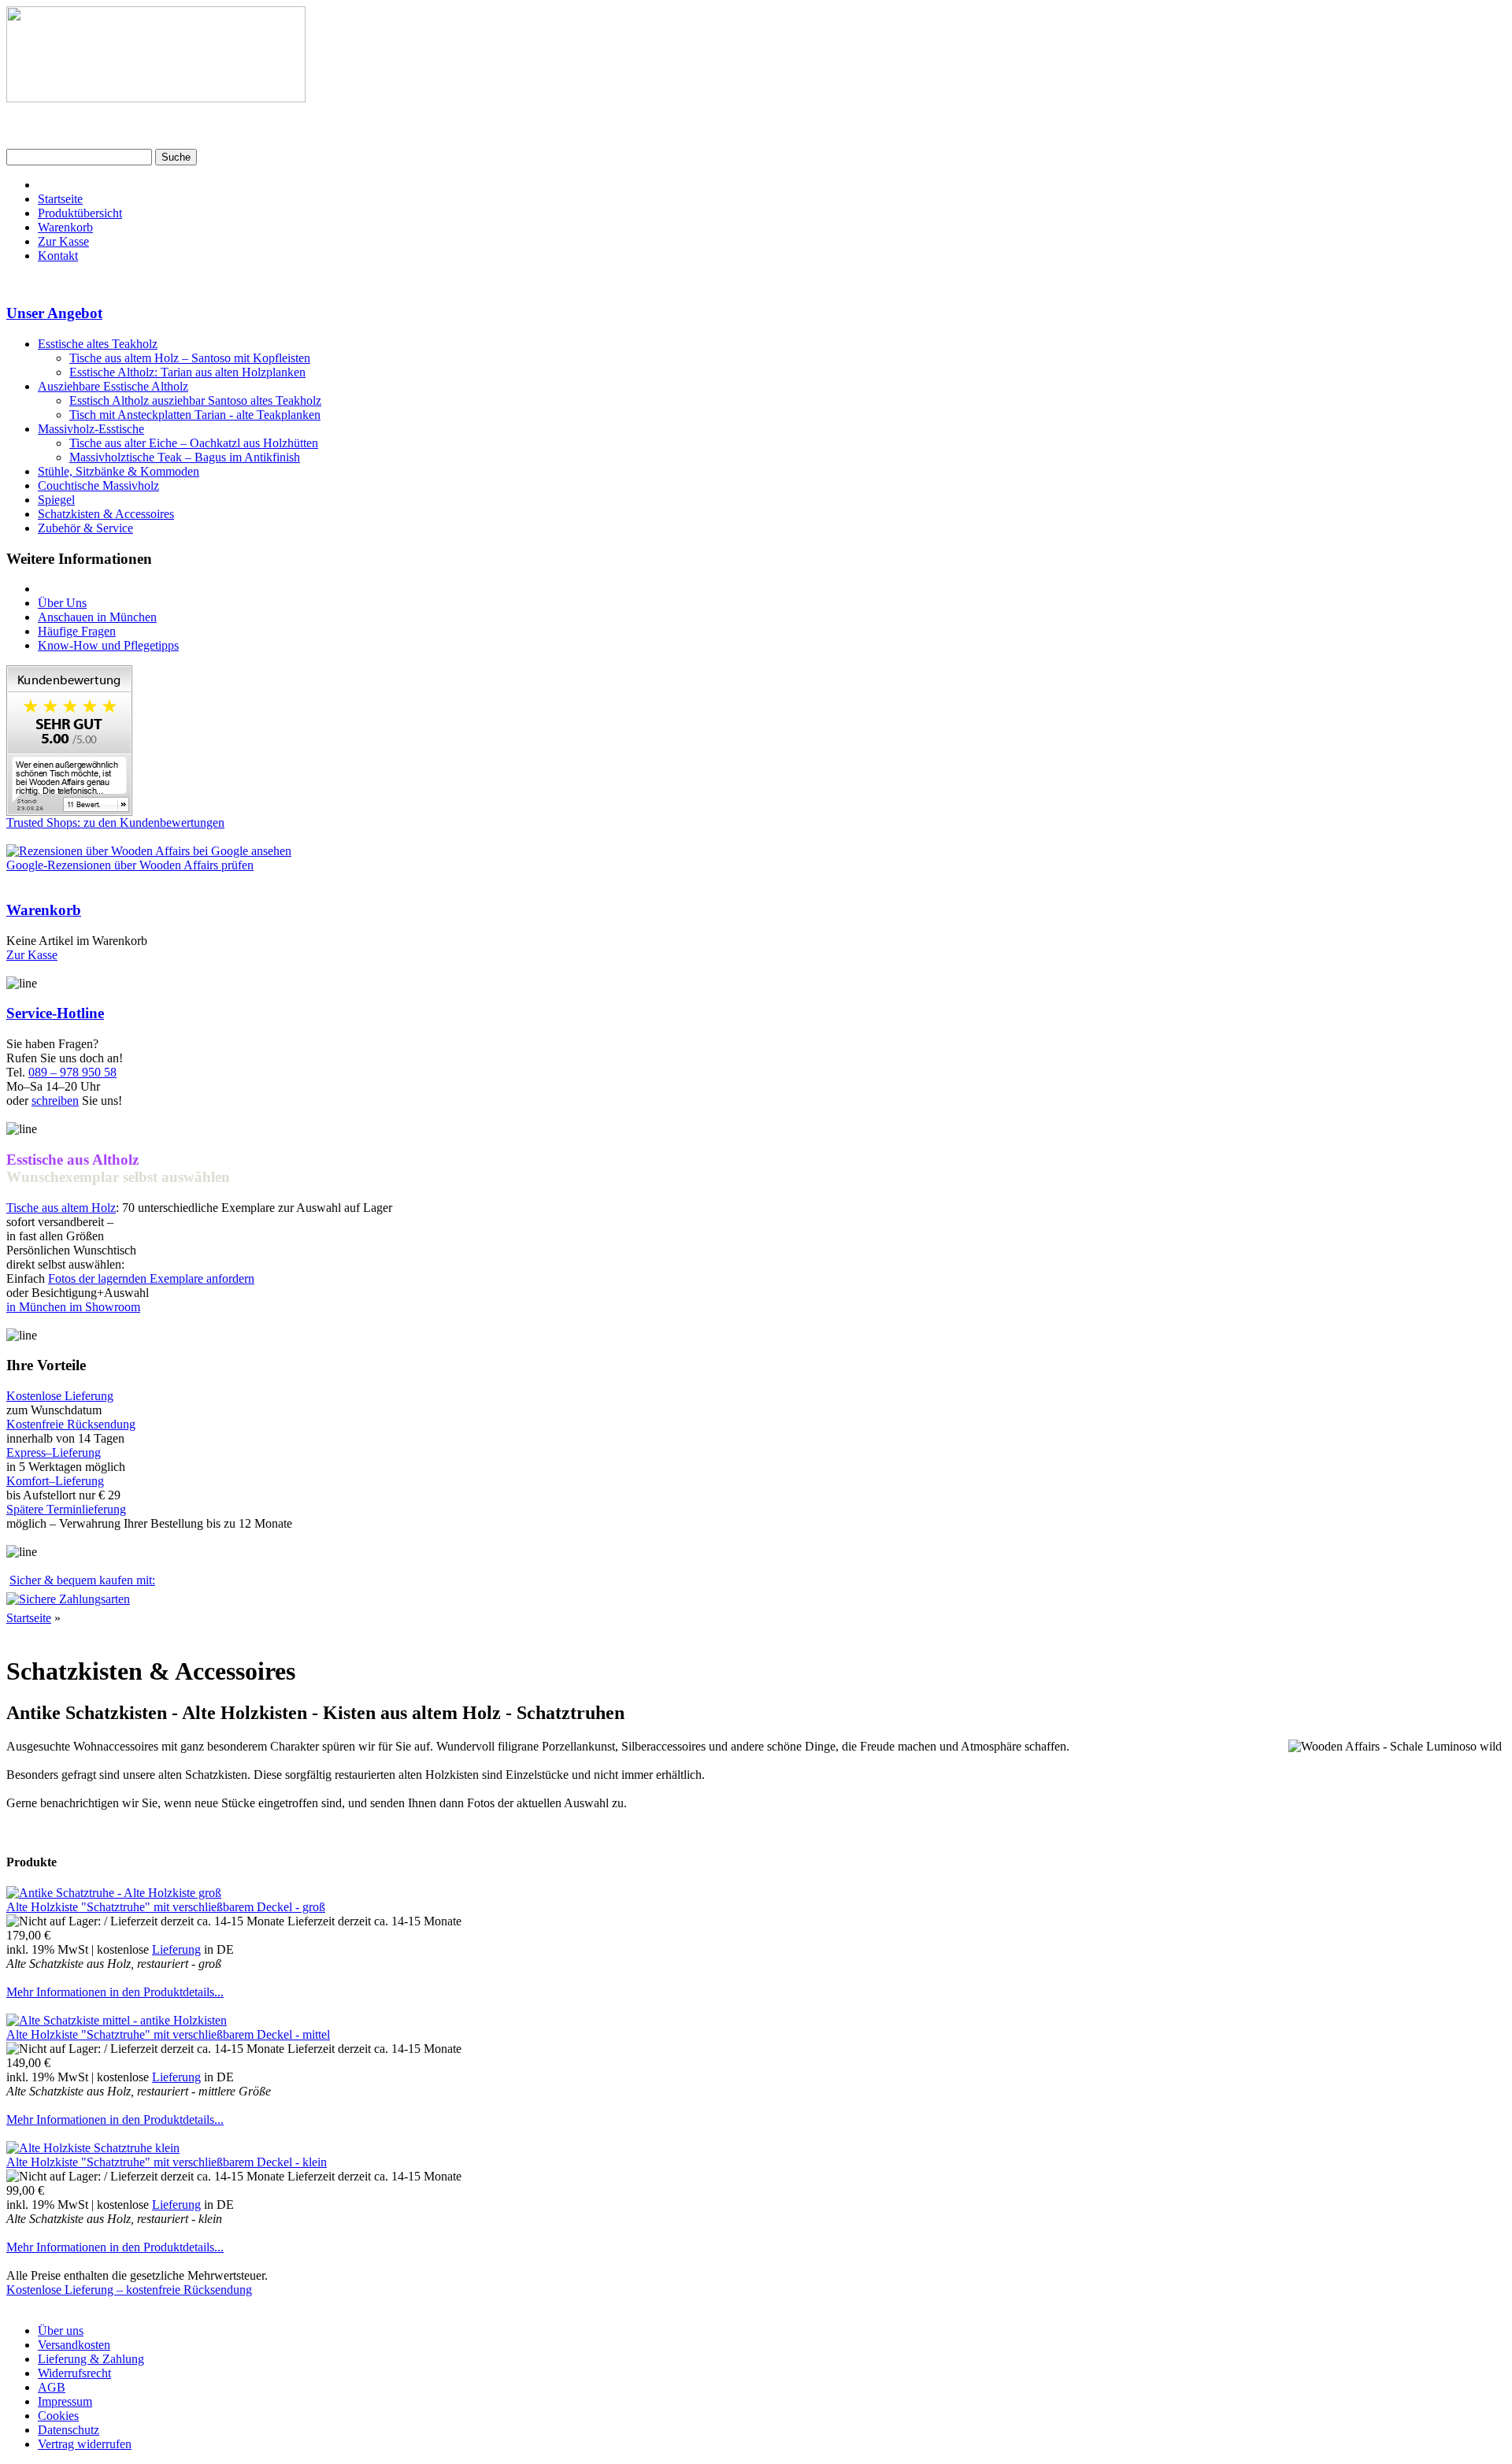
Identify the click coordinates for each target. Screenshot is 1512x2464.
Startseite (60, 199)
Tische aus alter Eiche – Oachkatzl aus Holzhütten (194, 443)
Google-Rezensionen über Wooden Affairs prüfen (130, 865)
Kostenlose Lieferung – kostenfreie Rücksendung (129, 2290)
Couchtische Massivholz (98, 485)
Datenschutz (69, 2430)
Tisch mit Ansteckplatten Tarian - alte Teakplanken (195, 415)
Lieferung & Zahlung (91, 2359)
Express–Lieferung (54, 1452)
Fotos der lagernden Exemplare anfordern (151, 1278)
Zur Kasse (63, 241)
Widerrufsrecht (74, 2373)
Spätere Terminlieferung (66, 1509)
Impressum (65, 2401)
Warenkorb (65, 227)
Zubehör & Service (85, 528)
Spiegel (56, 500)
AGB (52, 2387)
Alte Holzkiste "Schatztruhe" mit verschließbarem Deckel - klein (167, 2162)
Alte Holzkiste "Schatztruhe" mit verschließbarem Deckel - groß (166, 1907)
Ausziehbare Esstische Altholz (113, 386)
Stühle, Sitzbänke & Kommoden (119, 471)
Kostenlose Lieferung (60, 1396)
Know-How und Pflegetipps (108, 645)
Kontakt (58, 256)
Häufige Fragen (77, 631)
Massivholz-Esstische (91, 429)
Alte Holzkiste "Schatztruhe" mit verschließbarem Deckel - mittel (168, 2034)
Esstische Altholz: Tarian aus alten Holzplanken (187, 372)
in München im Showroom (73, 1307)
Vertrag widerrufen (85, 2444)
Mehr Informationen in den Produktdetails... (115, 1992)
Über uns (61, 2331)
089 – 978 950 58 (72, 1072)
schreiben (55, 1100)
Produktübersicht (80, 213)
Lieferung (176, 1949)
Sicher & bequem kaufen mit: (82, 1580)
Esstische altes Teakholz (98, 344)
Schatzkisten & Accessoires (106, 514)
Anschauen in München (97, 617)
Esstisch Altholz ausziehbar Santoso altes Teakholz (195, 400)
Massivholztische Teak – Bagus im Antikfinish (185, 457)
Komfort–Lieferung (55, 1481)
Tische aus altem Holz (61, 1208)
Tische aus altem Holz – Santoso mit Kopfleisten (190, 358)
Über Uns (62, 603)
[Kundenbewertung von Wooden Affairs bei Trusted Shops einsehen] (69, 811)
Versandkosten (74, 2345)
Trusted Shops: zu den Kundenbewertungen (115, 823)
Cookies (58, 2416)
